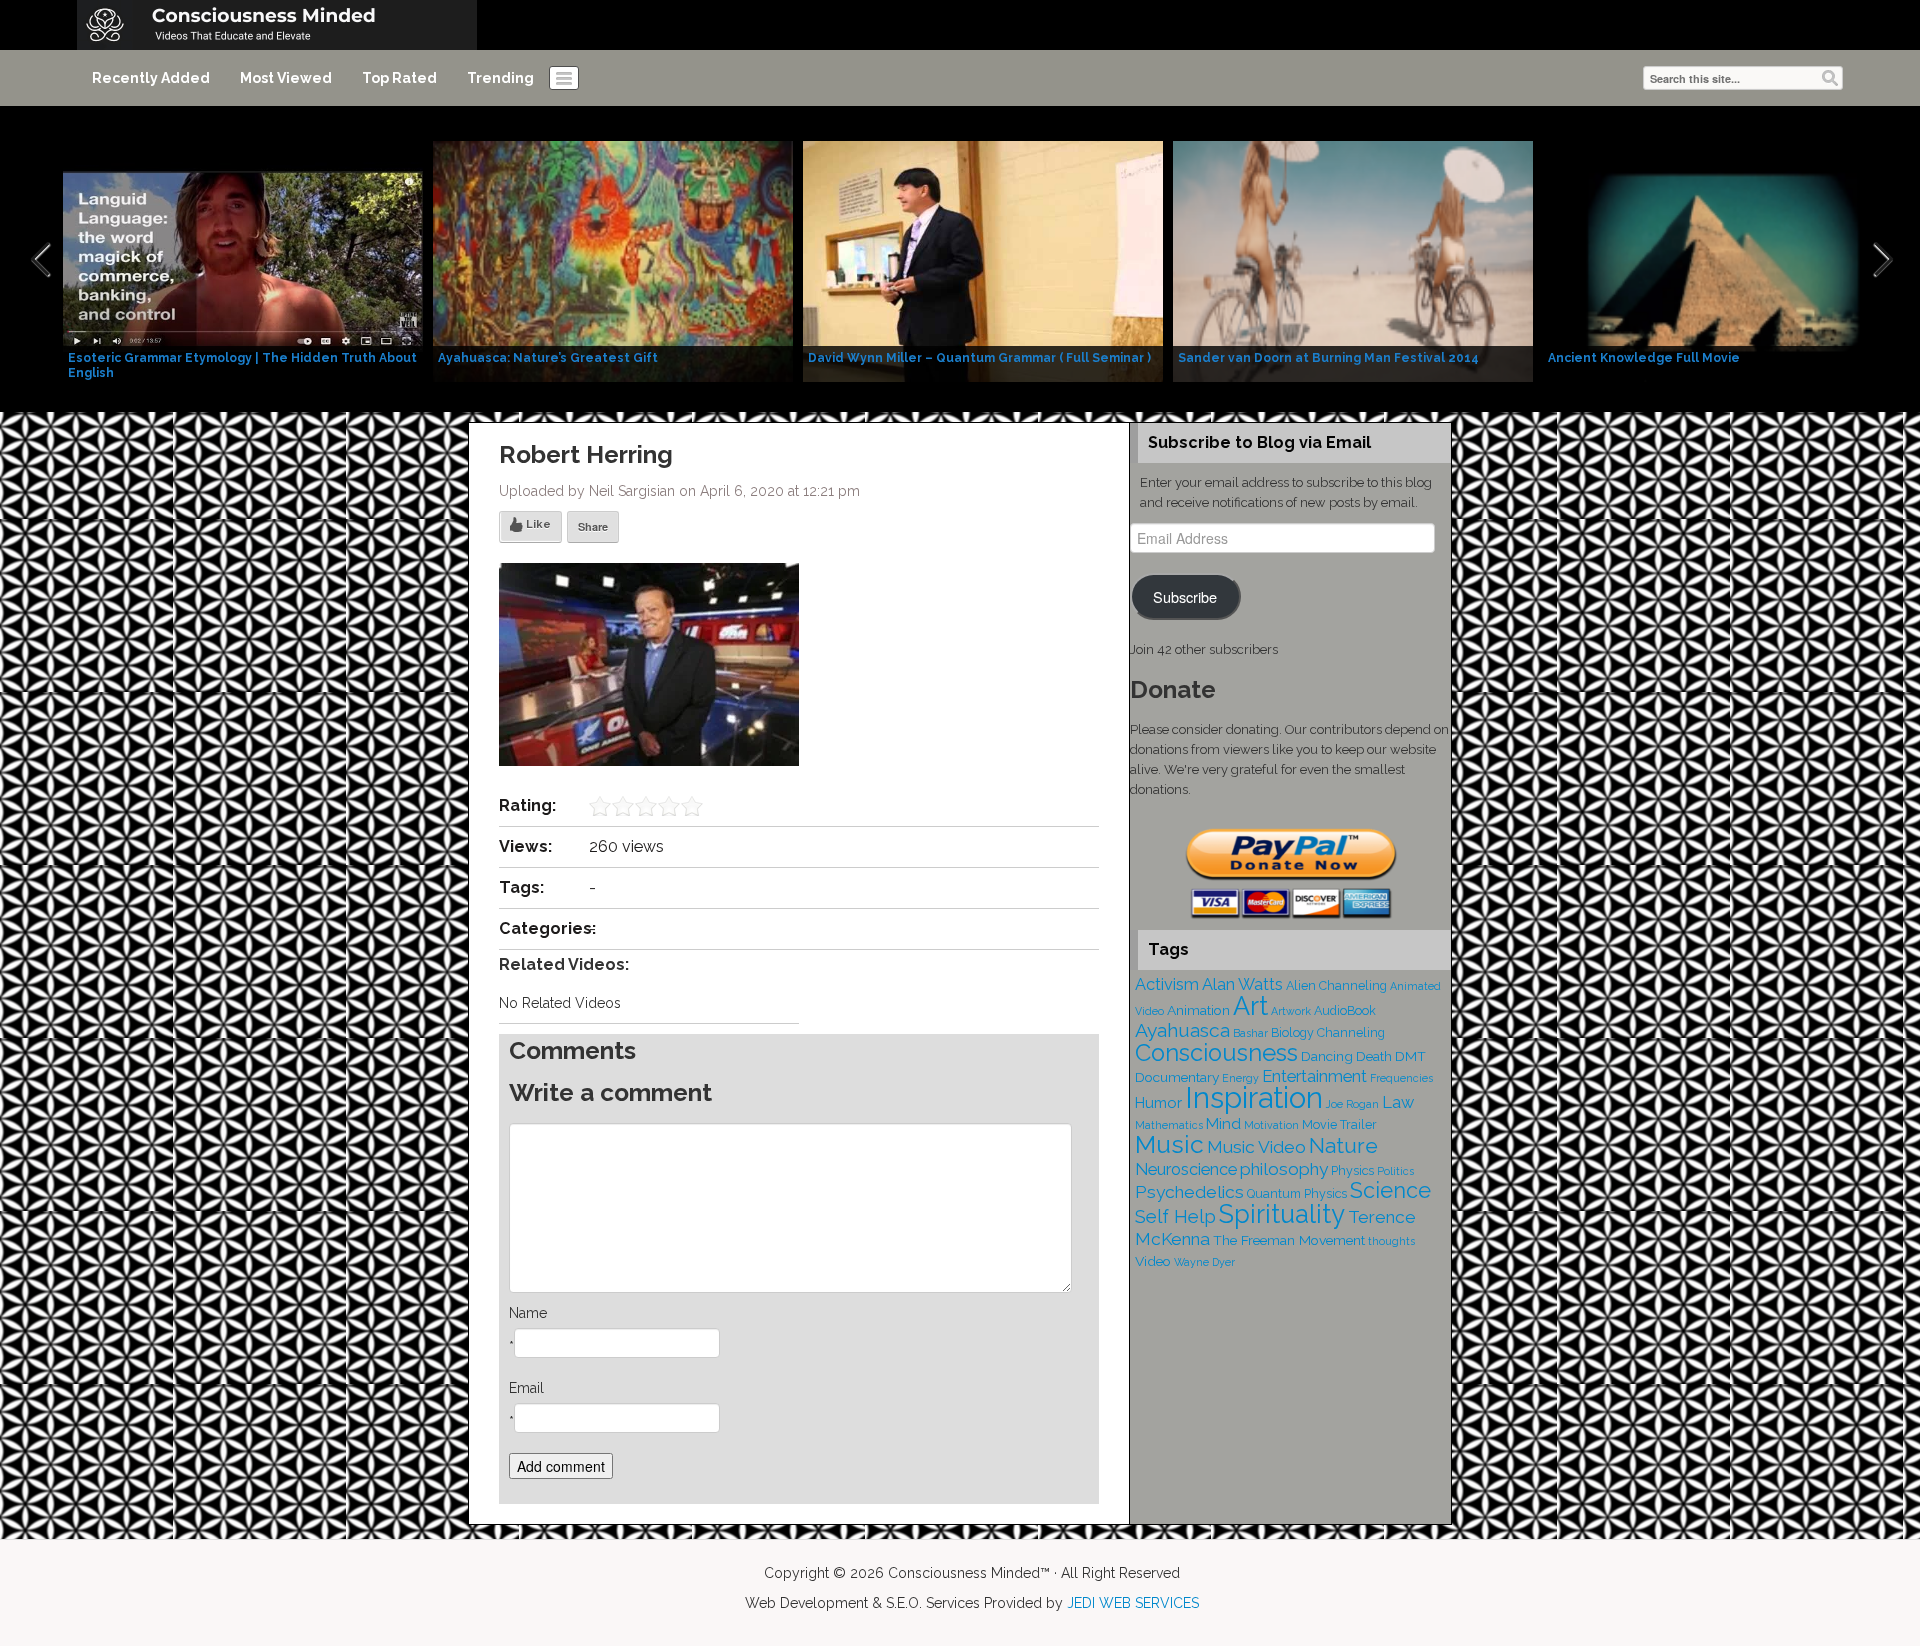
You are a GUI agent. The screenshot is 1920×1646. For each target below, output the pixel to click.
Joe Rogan (1352, 1104)
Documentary (1177, 1077)
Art (1250, 1006)
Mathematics (1169, 1125)
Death (1374, 1056)
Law (1398, 1102)
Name (528, 1313)
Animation (1198, 1010)
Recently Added (151, 78)
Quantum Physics (1297, 1193)
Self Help (1175, 1216)
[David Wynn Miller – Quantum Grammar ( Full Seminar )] (983, 260)
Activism (1167, 984)
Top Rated (399, 78)
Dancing (1327, 1056)
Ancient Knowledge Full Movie (1644, 358)
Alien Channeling (1336, 985)
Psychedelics (1189, 1192)
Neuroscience (1186, 1169)
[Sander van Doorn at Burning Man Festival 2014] (1353, 260)
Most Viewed (286, 78)
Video (1153, 1261)
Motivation (1271, 1125)
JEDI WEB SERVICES (1133, 1603)
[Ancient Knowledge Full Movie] (1723, 260)
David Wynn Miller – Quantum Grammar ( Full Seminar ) (979, 358)
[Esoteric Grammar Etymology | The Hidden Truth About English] (243, 260)
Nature (1343, 1145)
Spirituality (1282, 1214)
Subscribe (1185, 596)
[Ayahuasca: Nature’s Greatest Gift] (613, 260)
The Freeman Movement (1289, 1240)
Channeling (1351, 1032)
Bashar (1250, 1033)
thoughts (1391, 1241)
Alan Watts (1242, 984)
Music (1169, 1144)
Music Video (1256, 1147)
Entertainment (1314, 1076)
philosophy (1284, 1169)
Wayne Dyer (1204, 1262)
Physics (1352, 1170)
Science (1390, 1190)
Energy (1240, 1078)
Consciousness (1216, 1053)
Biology (1292, 1032)
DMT (1410, 1056)
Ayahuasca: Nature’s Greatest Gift (548, 358)
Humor (1158, 1103)
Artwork (1291, 1011)
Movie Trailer (1339, 1124)
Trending (500, 78)
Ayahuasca (1182, 1030)
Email (526, 1388)
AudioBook (1345, 1010)
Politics (1395, 1171)
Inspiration (1254, 1097)
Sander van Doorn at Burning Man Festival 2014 (1328, 358)
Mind (1223, 1124)
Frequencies (1401, 1078)
